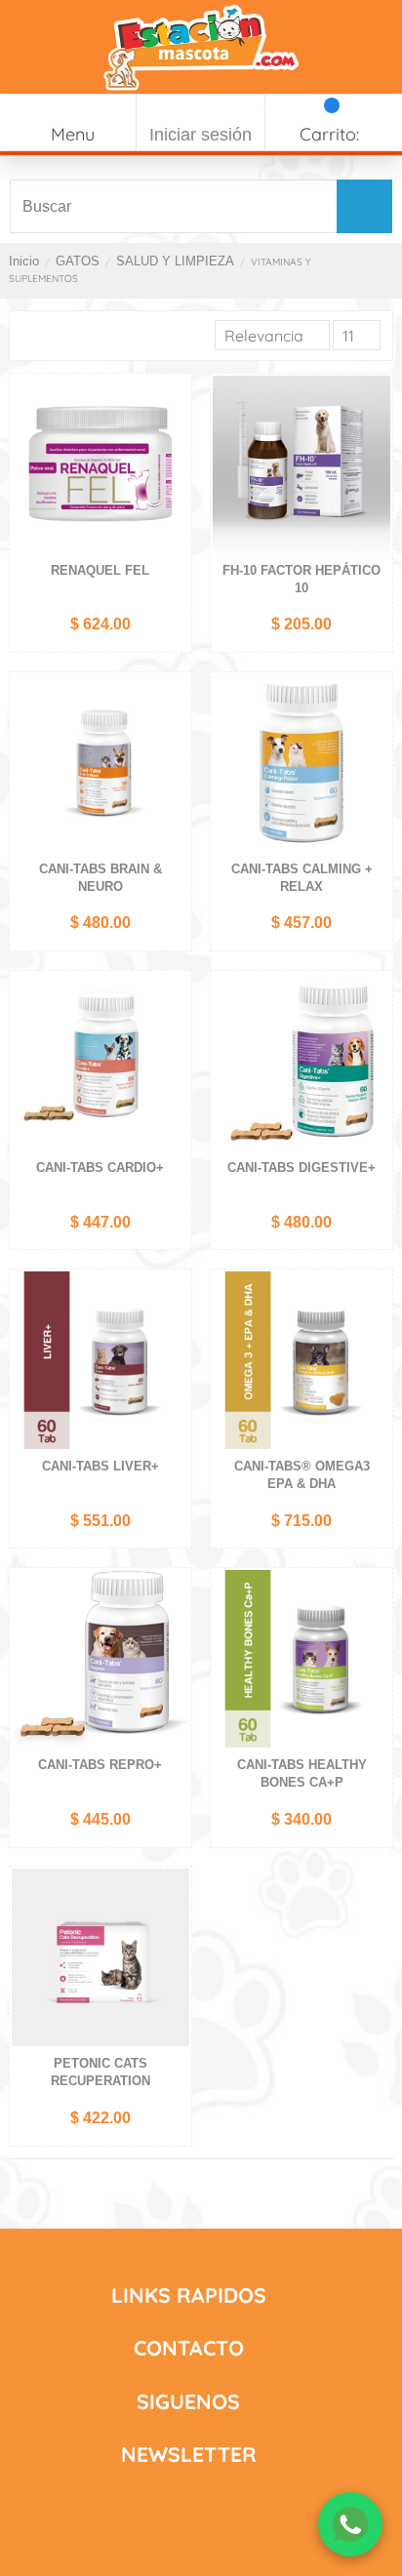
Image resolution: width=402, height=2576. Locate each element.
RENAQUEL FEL (100, 570)
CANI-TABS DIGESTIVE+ (301, 1167)
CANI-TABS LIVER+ (100, 1466)
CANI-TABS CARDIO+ (100, 1167)
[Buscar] (363, 206)
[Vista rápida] (175, 466)
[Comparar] (175, 434)
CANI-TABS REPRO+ (100, 1765)
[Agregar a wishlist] (175, 402)
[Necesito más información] (350, 2524)
